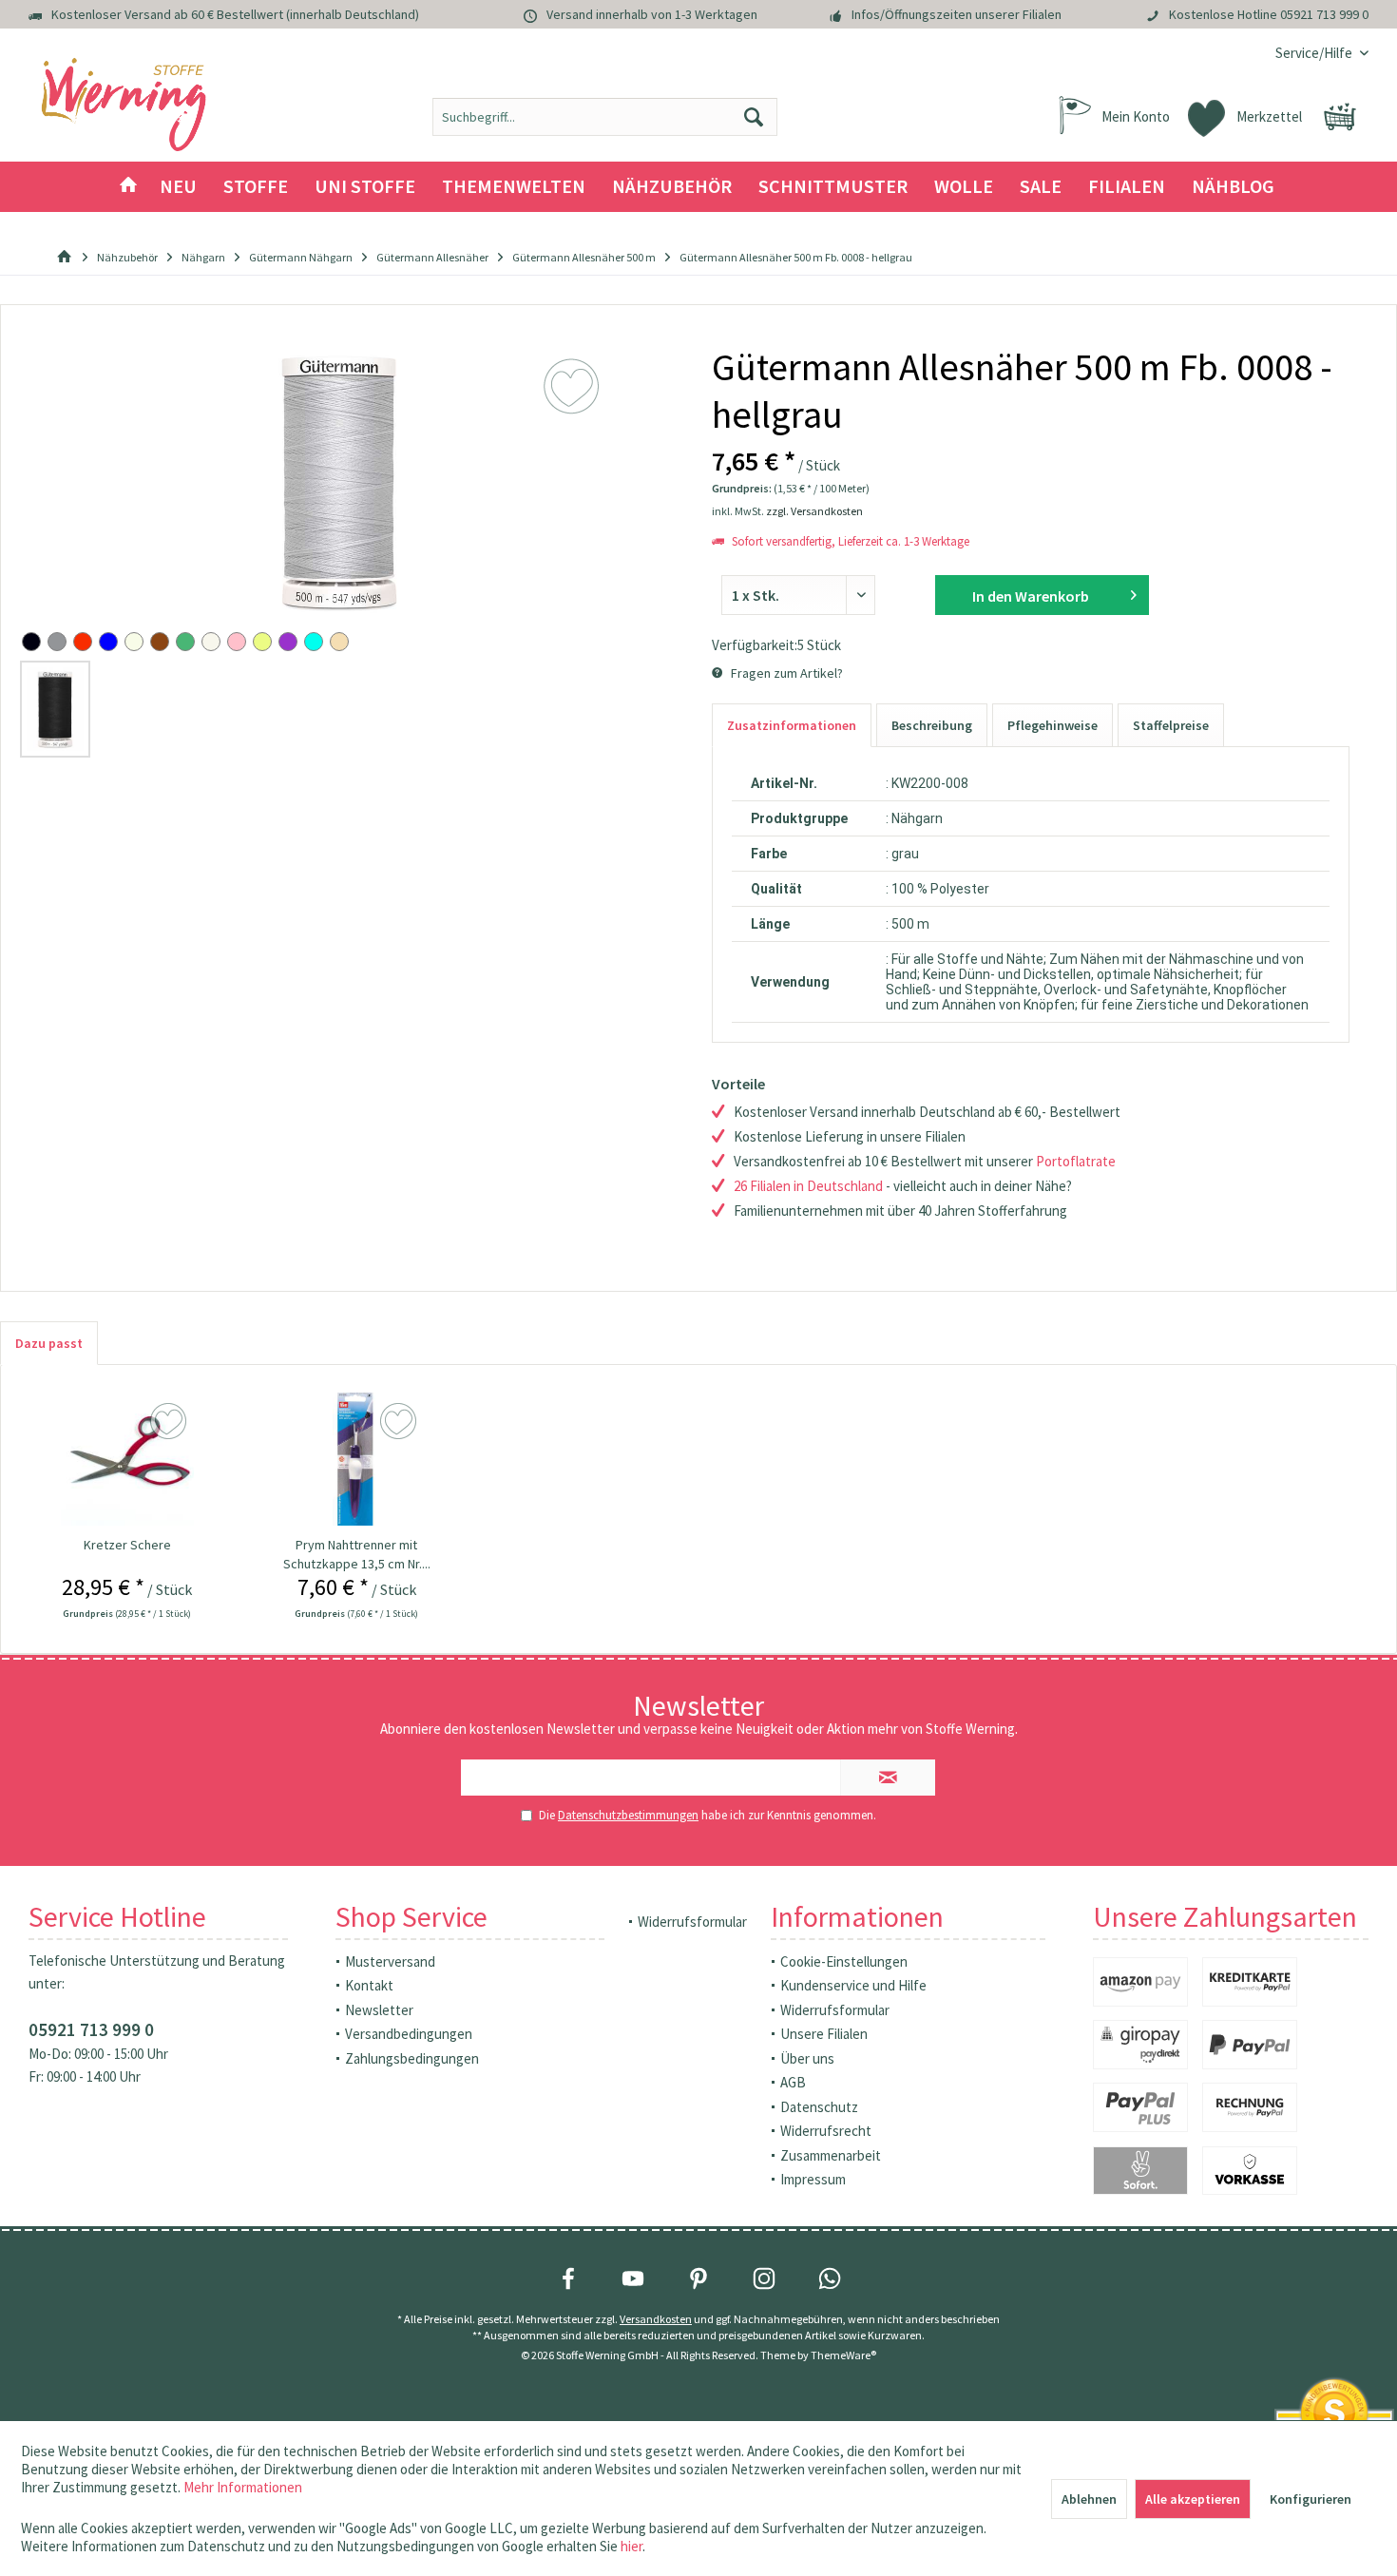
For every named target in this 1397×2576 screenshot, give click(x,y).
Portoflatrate (1076, 1161)
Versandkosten (656, 2319)
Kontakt (369, 1985)
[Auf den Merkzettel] (171, 1422)
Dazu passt (49, 1343)
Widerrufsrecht (826, 2131)
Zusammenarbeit (831, 2155)
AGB (793, 2082)
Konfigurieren (1311, 2499)
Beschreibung (932, 725)
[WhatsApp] (830, 2278)
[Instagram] (764, 2278)
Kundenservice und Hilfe (853, 1985)
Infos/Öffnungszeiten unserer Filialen (957, 14)
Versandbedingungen (409, 2034)
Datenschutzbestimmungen (628, 1815)
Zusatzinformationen (792, 725)
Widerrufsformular (692, 1922)
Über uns (807, 2058)
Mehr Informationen (243, 2487)
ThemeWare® (843, 2355)
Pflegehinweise (1053, 725)
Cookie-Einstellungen (844, 1961)
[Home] (128, 187)
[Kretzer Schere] (127, 1459)
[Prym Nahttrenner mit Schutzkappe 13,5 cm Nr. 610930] (357, 1459)
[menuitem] (1315, 53)
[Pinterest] (698, 2278)
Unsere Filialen (824, 2034)
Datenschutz (819, 2107)
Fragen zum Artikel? (785, 673)
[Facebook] (568, 2278)
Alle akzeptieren (1193, 2499)
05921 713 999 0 (1324, 14)
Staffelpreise (1171, 725)
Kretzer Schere (127, 1545)
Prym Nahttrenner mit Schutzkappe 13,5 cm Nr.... (357, 1554)
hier (632, 2546)
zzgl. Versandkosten (814, 511)
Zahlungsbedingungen (412, 2058)
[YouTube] (633, 2278)
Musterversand (390, 1961)
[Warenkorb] (1340, 117)
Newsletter (379, 2010)
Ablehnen (1089, 2499)
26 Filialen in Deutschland (808, 1186)
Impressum (813, 2179)
